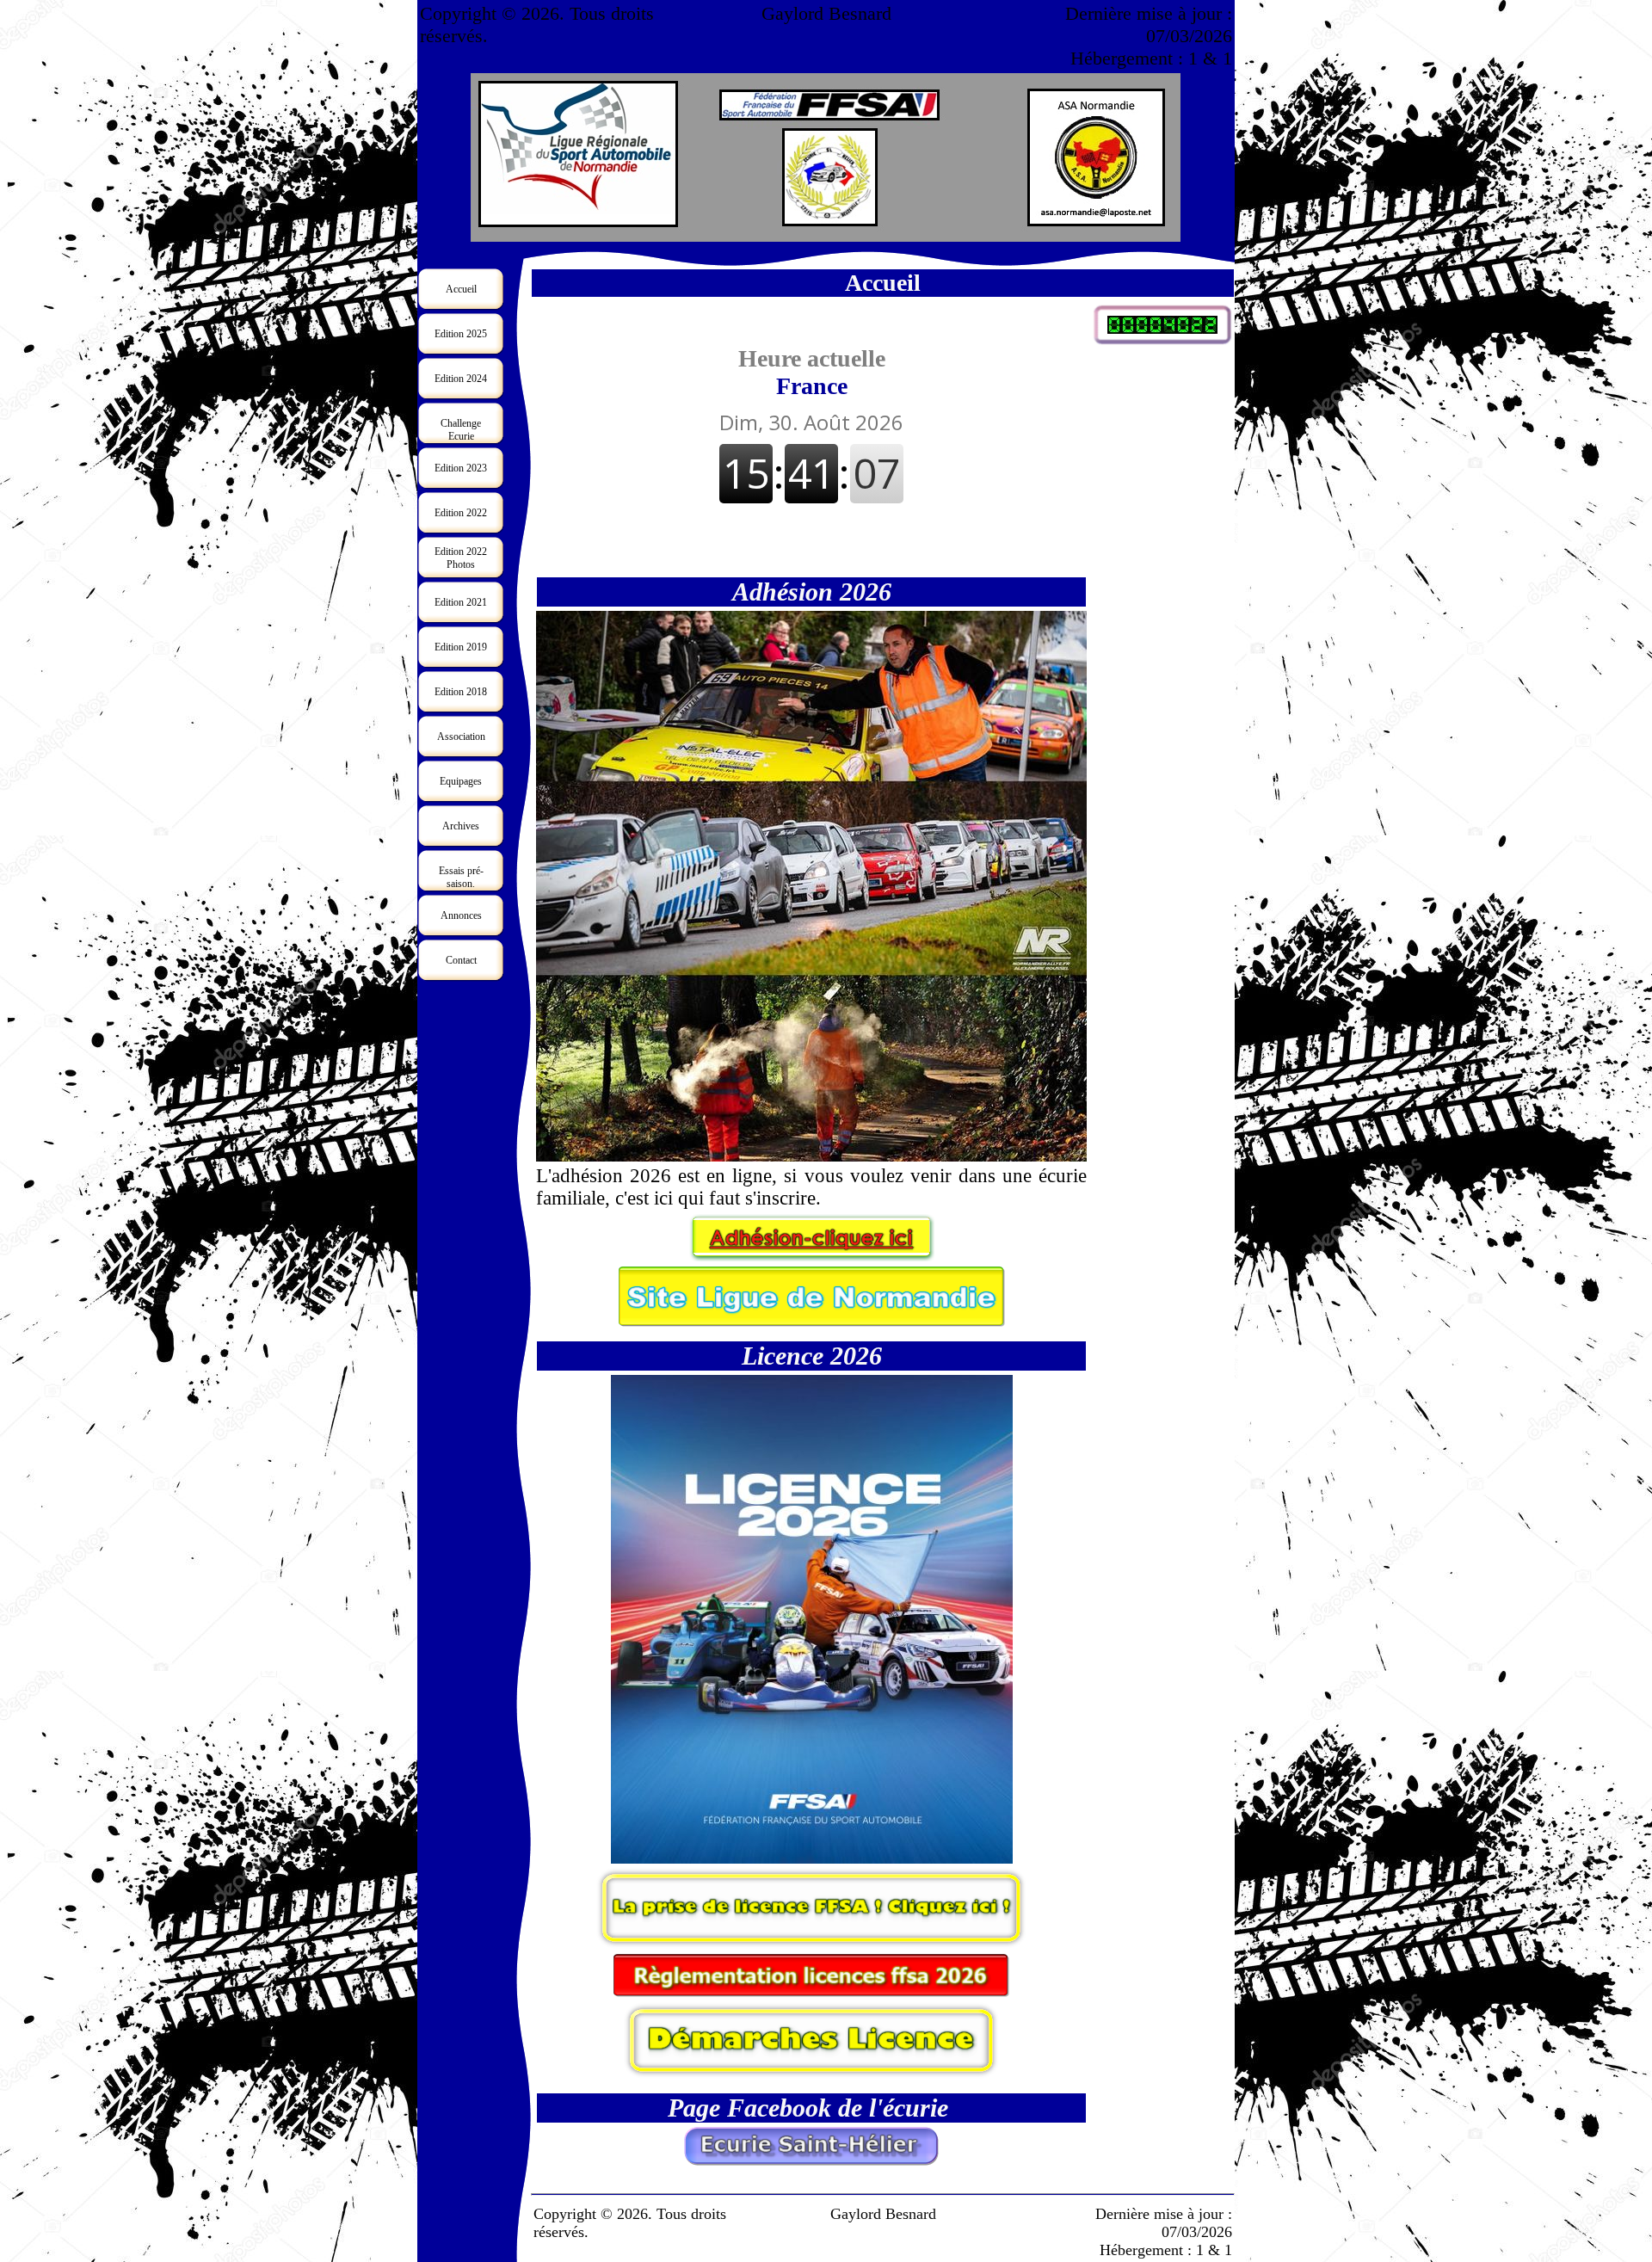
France (812, 372)
